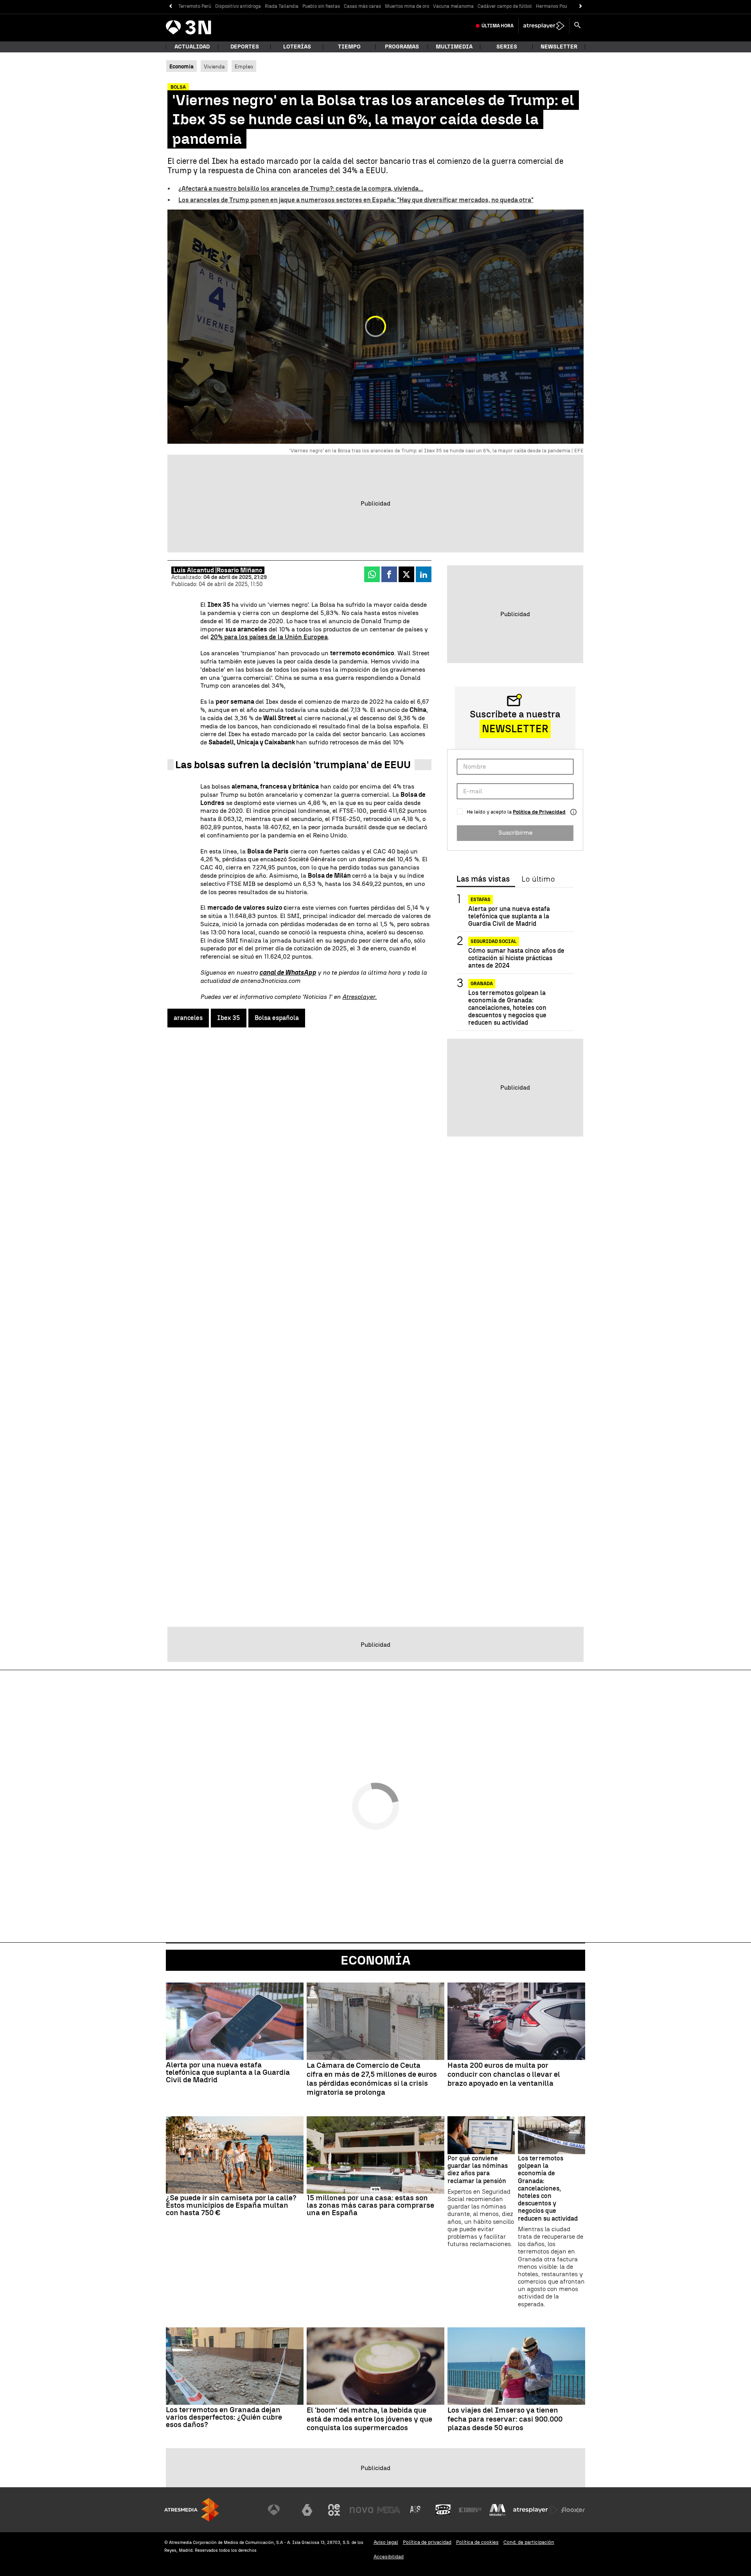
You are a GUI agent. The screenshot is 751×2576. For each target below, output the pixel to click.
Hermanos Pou (552, 6)
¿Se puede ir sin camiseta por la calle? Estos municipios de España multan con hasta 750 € (231, 2205)
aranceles (188, 1018)
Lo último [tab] (538, 879)
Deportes (245, 47)
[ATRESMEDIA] (192, 2510)
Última (498, 26)
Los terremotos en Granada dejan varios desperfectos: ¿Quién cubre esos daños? (224, 2417)
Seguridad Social (494, 941)
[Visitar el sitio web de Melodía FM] (498, 2510)
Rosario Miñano (240, 570)
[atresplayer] (544, 26)
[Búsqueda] (577, 26)
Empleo (244, 66)
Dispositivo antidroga (238, 6)
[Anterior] (170, 6)
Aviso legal (386, 2542)
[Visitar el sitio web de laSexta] (307, 2510)
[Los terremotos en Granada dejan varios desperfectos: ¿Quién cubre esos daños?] (235, 2366)
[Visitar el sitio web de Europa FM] (470, 2510)
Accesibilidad (389, 2557)
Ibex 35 (229, 1018)
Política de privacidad (427, 2542)
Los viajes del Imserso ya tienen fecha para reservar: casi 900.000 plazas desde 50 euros (505, 2419)
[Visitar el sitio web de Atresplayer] (535, 2510)
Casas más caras (362, 6)
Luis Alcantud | (195, 570)
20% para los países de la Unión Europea (269, 637)
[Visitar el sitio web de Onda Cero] (443, 2510)
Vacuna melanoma (453, 6)
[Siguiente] (581, 6)
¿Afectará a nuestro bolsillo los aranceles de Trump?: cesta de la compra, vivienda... (301, 189)
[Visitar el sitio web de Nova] (361, 2510)
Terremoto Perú (195, 6)
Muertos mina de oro (407, 6)
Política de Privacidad (539, 812)
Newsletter (559, 47)
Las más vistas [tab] (483, 879)
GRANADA (482, 984)
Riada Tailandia (282, 6)
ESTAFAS (481, 900)
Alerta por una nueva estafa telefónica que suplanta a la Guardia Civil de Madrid (509, 916)
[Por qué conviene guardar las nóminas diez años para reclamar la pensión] (481, 2135)
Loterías (297, 47)
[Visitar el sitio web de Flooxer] (573, 2510)
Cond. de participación (529, 2542)
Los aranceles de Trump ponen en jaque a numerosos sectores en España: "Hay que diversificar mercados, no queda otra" (356, 200)
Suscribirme (515, 833)
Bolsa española (277, 1018)
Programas (402, 47)
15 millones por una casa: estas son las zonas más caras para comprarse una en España (370, 2205)
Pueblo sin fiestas (321, 6)
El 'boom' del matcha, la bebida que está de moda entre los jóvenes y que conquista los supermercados (369, 2419)
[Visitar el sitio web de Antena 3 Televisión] (280, 2510)
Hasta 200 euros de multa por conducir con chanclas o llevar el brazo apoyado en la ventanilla (504, 2074)
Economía (375, 1960)
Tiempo (349, 47)
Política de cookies (477, 2542)
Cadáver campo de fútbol (505, 6)
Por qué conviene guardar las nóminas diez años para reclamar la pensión (478, 2170)
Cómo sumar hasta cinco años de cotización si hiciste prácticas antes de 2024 (516, 958)
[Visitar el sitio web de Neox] (334, 2510)
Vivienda (214, 66)
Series (507, 47)
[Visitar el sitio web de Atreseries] (416, 2510)
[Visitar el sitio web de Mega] (389, 2510)
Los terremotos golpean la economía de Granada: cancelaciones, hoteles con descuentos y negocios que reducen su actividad (507, 1008)
